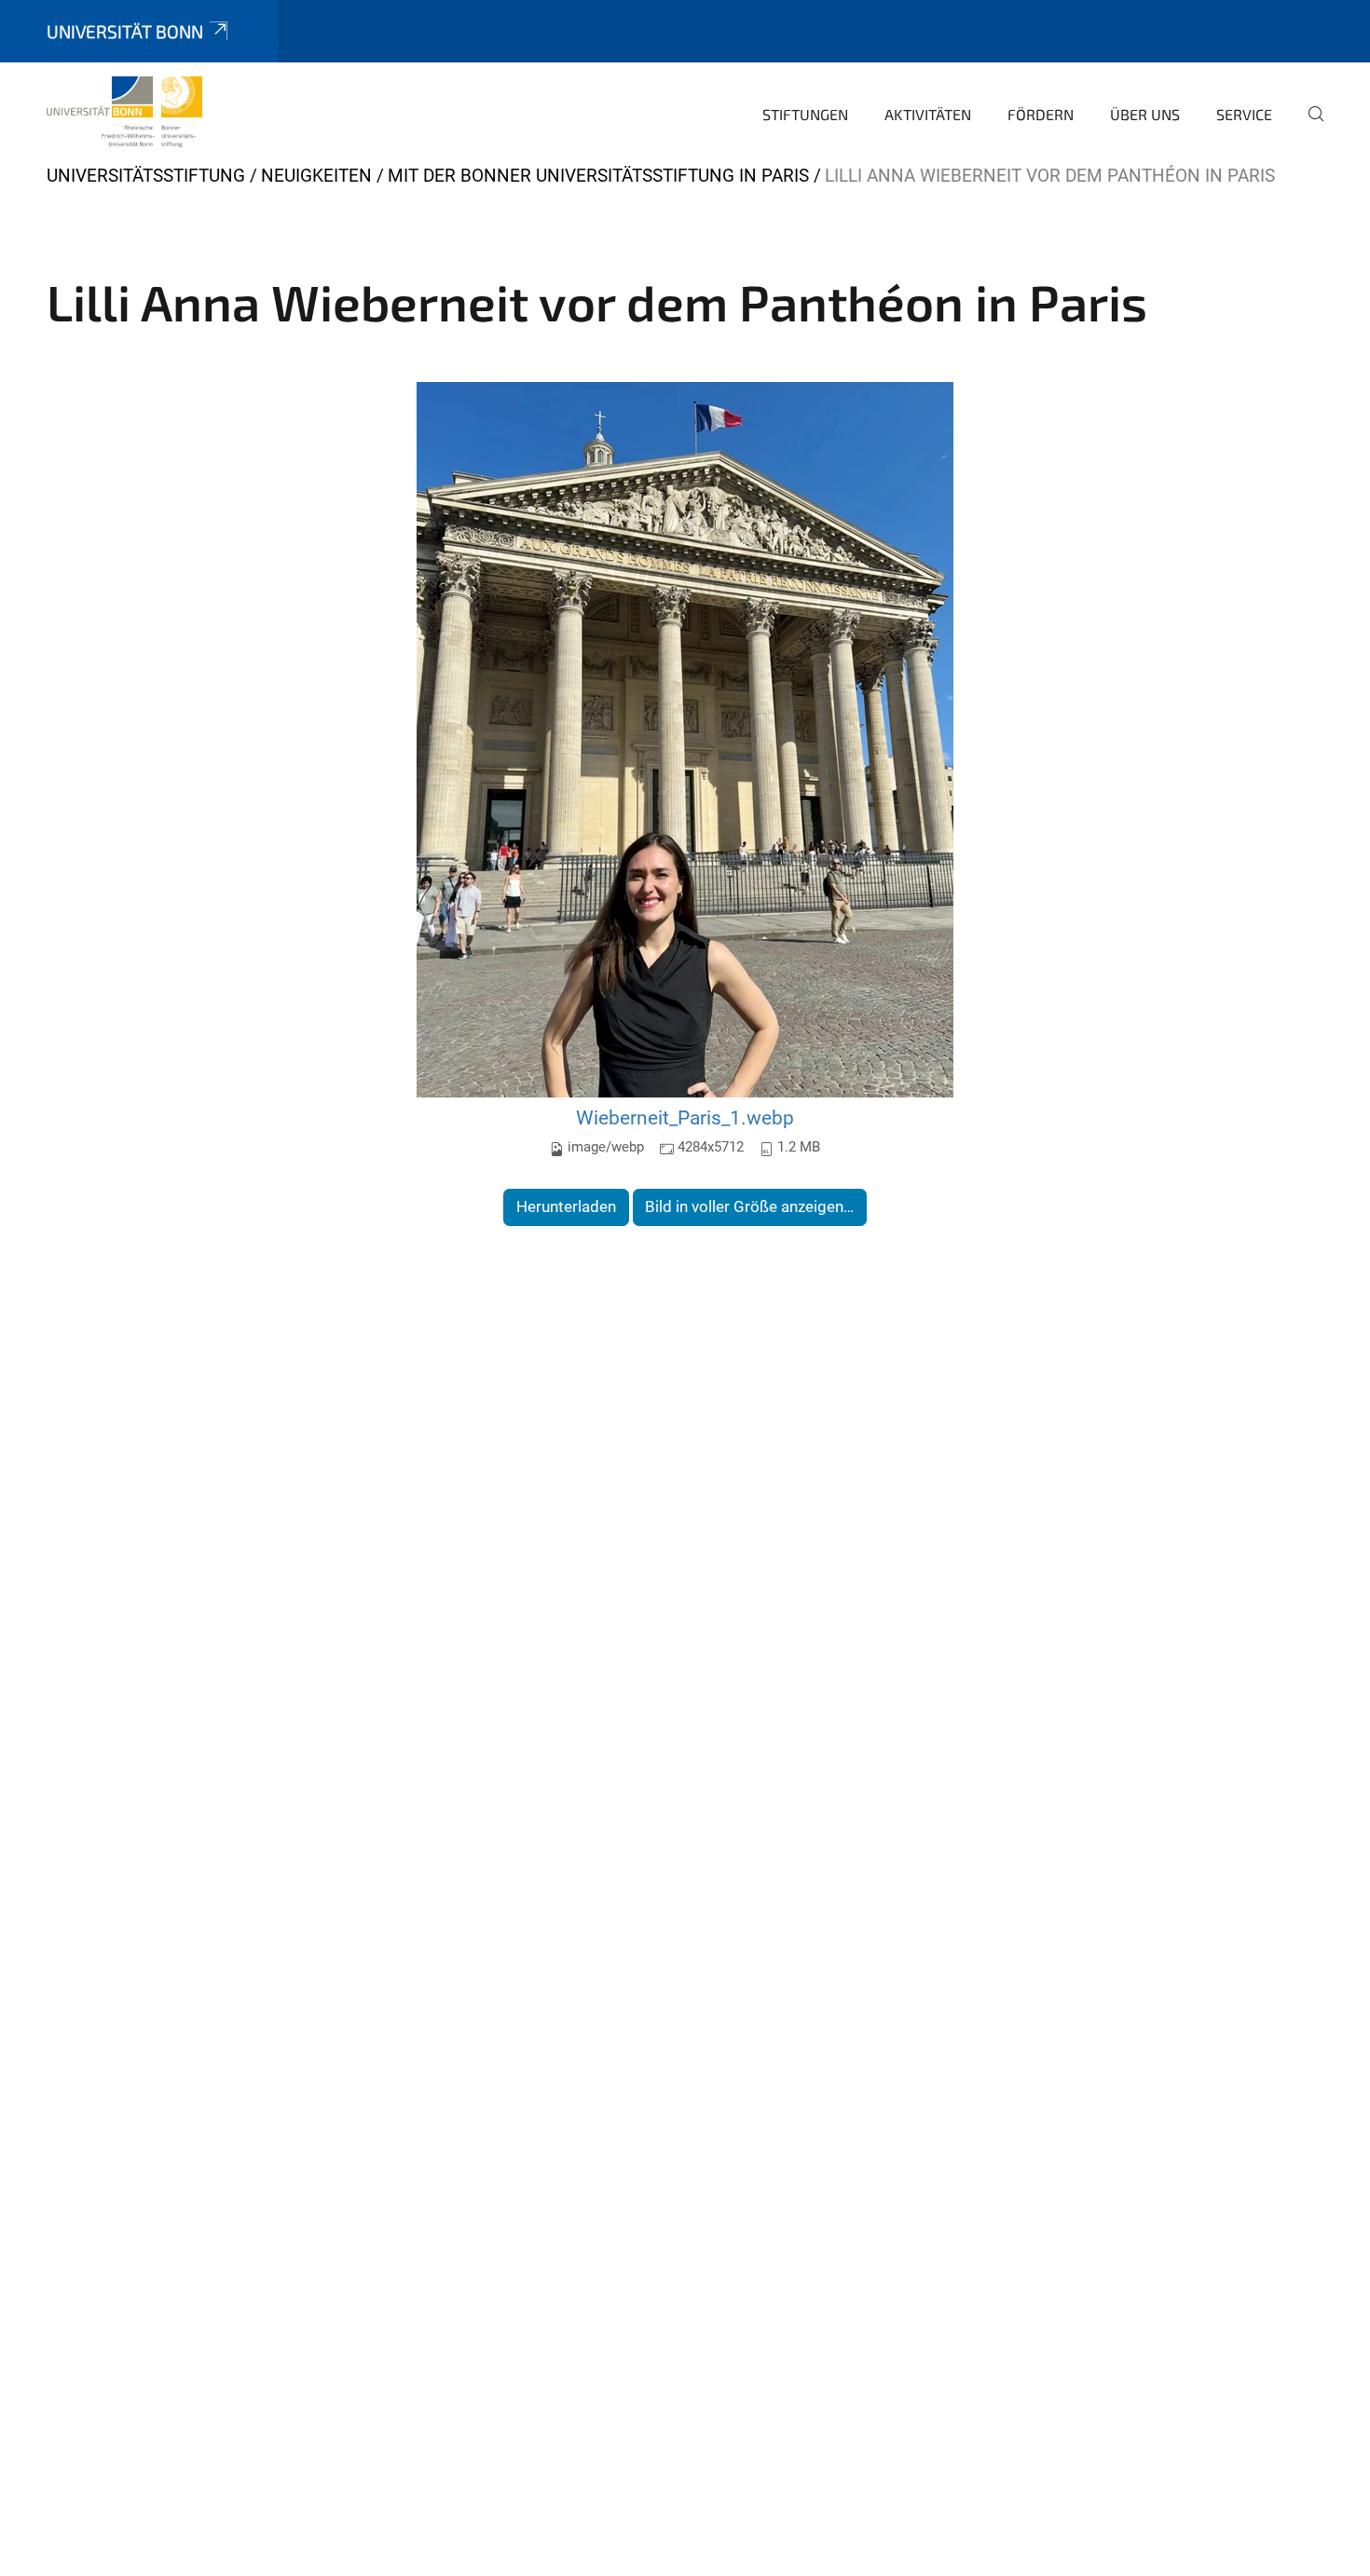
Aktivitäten (928, 114)
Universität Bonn (125, 31)
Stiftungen (805, 114)
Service (1244, 114)
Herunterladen (566, 1206)
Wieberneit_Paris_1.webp (685, 1118)
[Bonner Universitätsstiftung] (124, 112)
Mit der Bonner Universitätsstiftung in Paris (598, 176)
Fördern (1041, 114)
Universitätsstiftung (146, 176)
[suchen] (1308, 127)
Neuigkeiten (316, 176)
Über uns (1145, 114)
